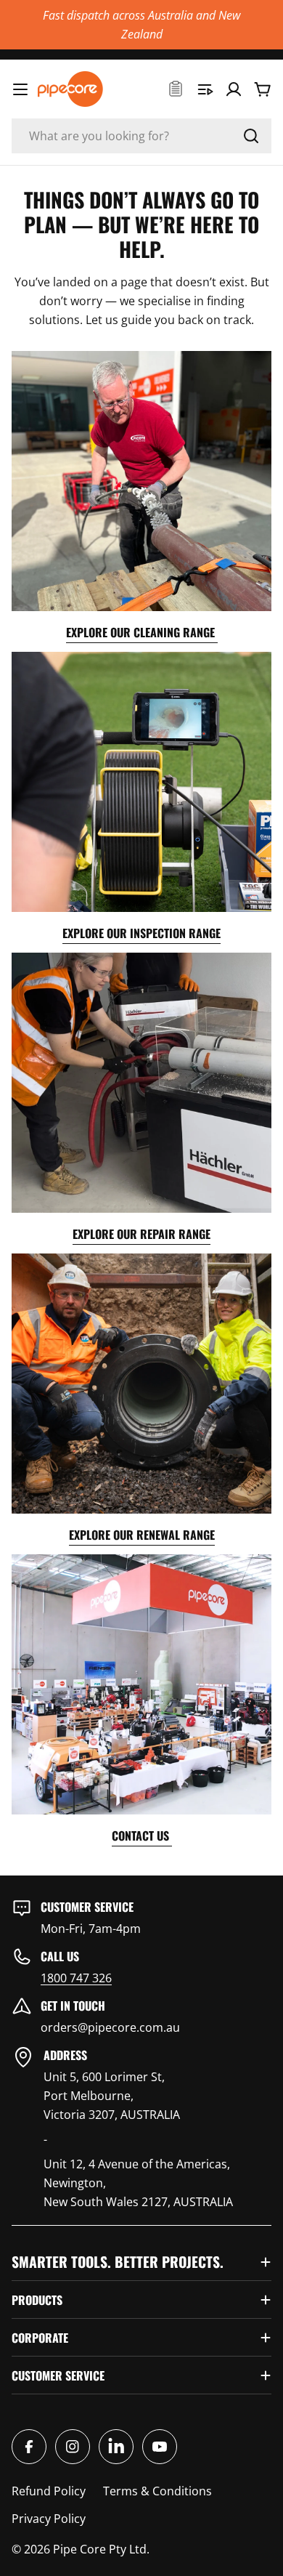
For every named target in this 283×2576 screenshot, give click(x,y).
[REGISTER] (205, 89)
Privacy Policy (49, 2519)
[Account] (234, 89)
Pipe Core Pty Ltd (100, 2549)
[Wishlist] (176, 89)
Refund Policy (49, 2491)
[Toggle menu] (20, 89)
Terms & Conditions (157, 2491)
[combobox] (141, 136)
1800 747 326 (76, 1978)
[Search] (251, 136)
